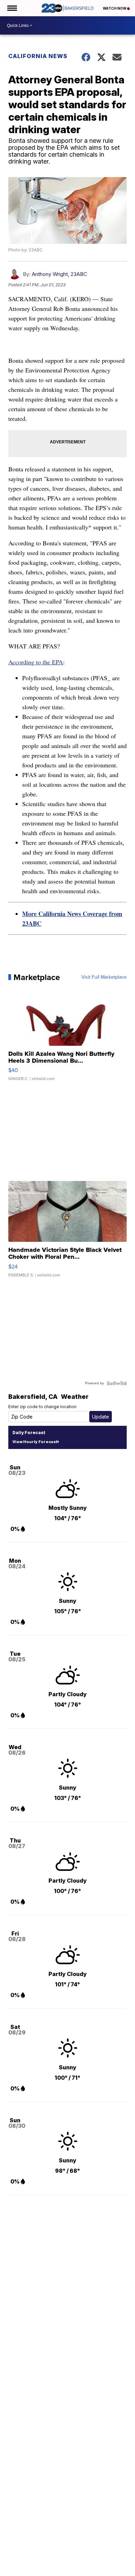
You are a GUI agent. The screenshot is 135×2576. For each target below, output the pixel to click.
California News (38, 56)
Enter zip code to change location (42, 1407)
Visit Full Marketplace (104, 977)
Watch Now (115, 8)
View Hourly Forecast (35, 1442)
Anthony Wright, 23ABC (60, 274)
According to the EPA (36, 662)
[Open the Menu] (12, 8)
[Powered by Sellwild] (117, 1383)
